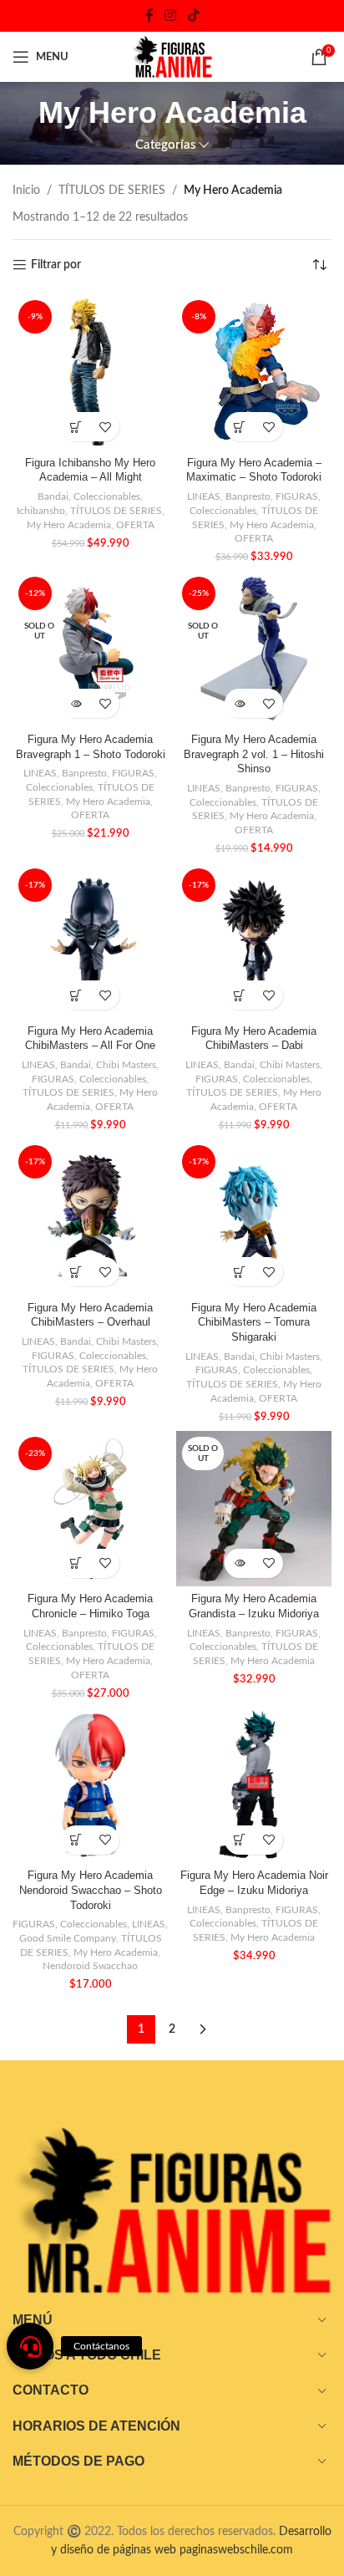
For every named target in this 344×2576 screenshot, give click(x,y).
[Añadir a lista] (105, 427)
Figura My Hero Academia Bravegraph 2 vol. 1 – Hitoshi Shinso (254, 754)
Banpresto (248, 496)
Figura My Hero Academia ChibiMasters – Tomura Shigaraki (254, 1323)
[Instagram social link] (171, 15)
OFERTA (135, 525)
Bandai (53, 496)
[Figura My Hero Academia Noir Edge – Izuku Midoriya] (254, 1785)
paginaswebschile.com (236, 2550)
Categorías (166, 145)
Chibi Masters (126, 1065)
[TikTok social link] (193, 15)
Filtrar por (56, 265)
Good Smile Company (68, 1938)
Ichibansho (41, 511)
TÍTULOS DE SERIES (112, 191)
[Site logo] (172, 57)
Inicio (26, 191)
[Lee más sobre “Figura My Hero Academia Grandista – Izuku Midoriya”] (239, 1563)
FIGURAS (297, 496)
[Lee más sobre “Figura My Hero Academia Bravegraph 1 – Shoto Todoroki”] (76, 703)
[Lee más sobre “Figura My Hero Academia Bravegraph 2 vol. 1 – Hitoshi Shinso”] (239, 703)
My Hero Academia (69, 525)
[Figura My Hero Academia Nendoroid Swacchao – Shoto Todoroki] (90, 1785)
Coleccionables (107, 496)
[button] (76, 427)
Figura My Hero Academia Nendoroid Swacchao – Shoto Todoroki (91, 1890)
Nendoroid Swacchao (90, 1966)
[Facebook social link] (149, 15)
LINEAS (204, 496)
